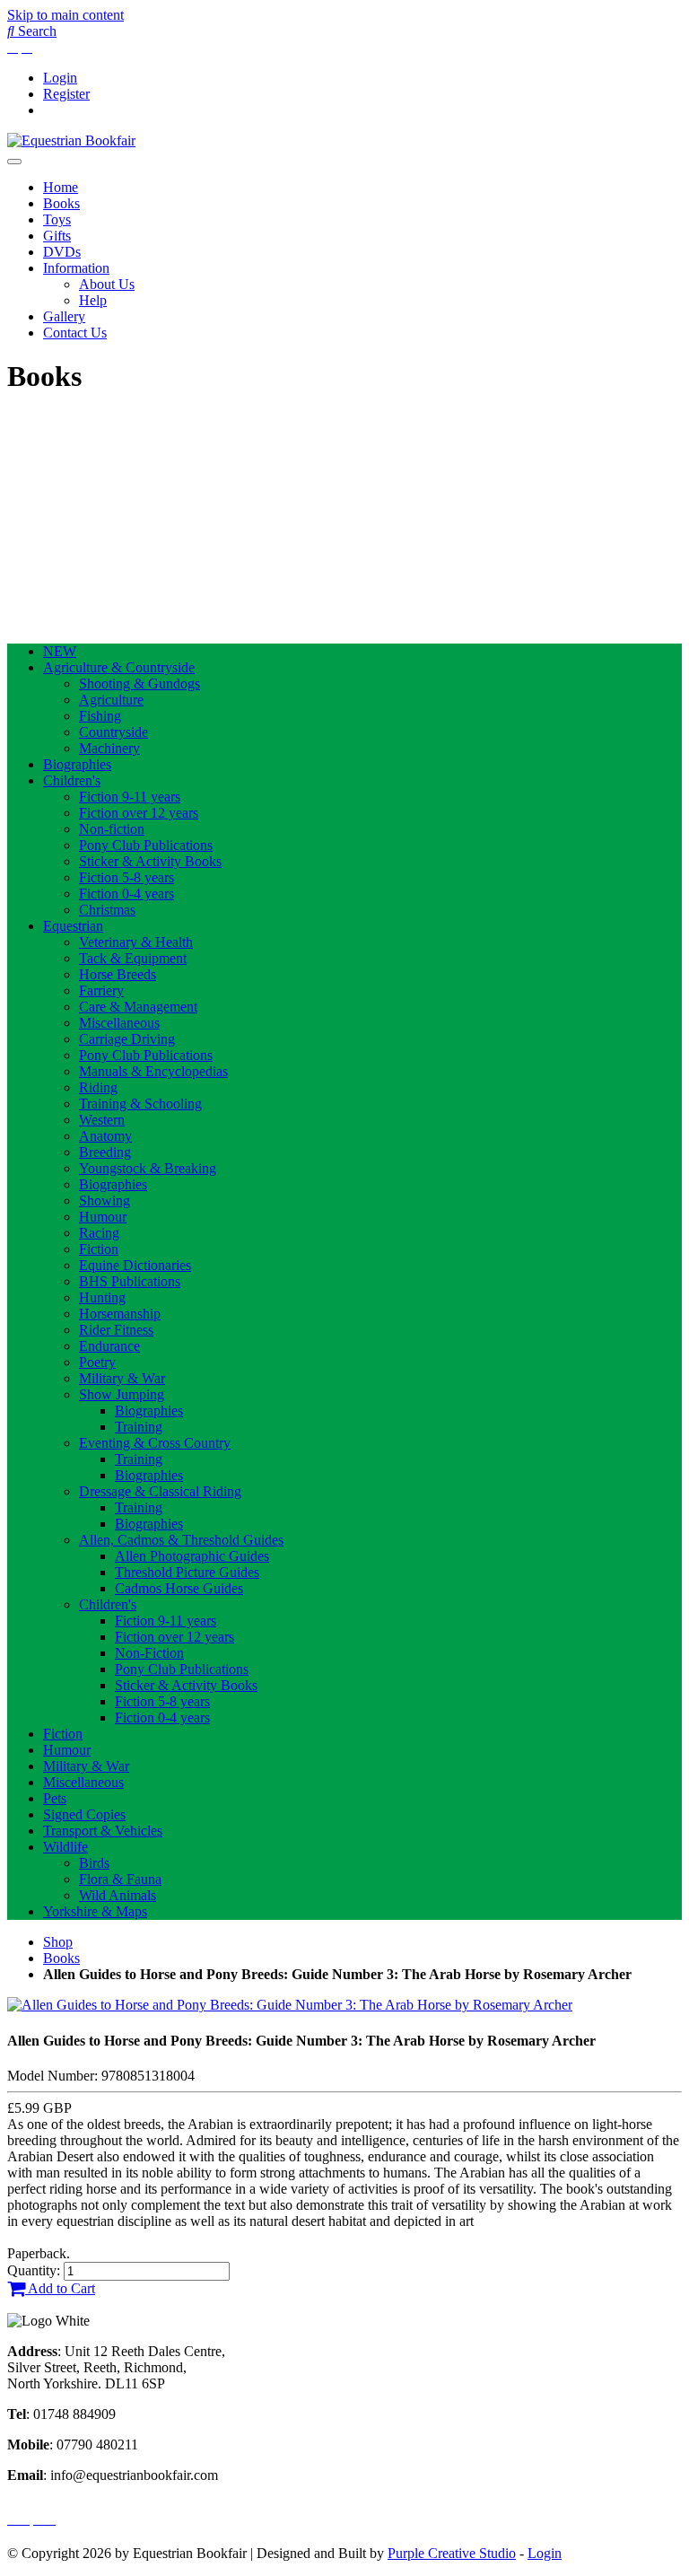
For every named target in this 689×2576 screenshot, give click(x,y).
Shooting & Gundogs (140, 683)
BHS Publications (130, 1281)
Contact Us (75, 333)
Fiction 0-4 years (126, 894)
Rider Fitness (116, 1330)
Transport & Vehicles (103, 1831)
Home (61, 187)
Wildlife (65, 1847)
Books (61, 203)
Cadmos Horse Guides (179, 1588)
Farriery (101, 990)
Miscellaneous (119, 1023)
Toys (57, 219)
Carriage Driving (127, 1039)
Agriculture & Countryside (119, 667)
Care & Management (138, 1007)
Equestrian (73, 926)
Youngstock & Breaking (148, 1168)
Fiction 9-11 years (130, 797)
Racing (99, 1233)
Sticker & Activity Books (150, 861)
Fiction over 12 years (139, 813)
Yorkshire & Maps (95, 1911)
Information (76, 268)
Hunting (102, 1297)
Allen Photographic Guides (192, 1556)
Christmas (107, 910)
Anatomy (105, 1136)
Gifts (57, 236)
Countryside (113, 732)
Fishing (100, 716)
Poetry (97, 1362)
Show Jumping (122, 1394)
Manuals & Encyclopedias (153, 1071)
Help (93, 300)
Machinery (109, 748)
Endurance (109, 1346)
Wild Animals (118, 1895)
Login (60, 78)
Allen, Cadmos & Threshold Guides (181, 1540)
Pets (55, 1798)
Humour (103, 1217)
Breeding (105, 1152)
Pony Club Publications (146, 845)
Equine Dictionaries (135, 1265)
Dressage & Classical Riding (160, 1491)
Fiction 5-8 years (126, 877)
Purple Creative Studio (452, 2553)
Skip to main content (65, 15)
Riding (98, 1087)
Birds (94, 1863)
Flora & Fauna (120, 1879)
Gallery (64, 316)
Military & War (122, 1378)
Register (66, 94)
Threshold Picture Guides (187, 1572)
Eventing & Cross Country (155, 1443)
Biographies (77, 764)
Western (102, 1120)
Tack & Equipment (133, 958)
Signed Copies (84, 1814)
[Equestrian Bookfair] (71, 140)
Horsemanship (120, 1314)
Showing (105, 1200)
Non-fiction (112, 829)
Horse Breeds (118, 974)
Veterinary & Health (136, 942)
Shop (58, 1942)
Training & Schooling (140, 1104)
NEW (60, 651)
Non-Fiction (149, 1653)
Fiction (99, 1249)
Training (139, 1427)
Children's (72, 780)
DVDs (62, 252)
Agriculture (111, 700)
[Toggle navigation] (14, 162)
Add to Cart (60, 2288)
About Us (107, 284)
